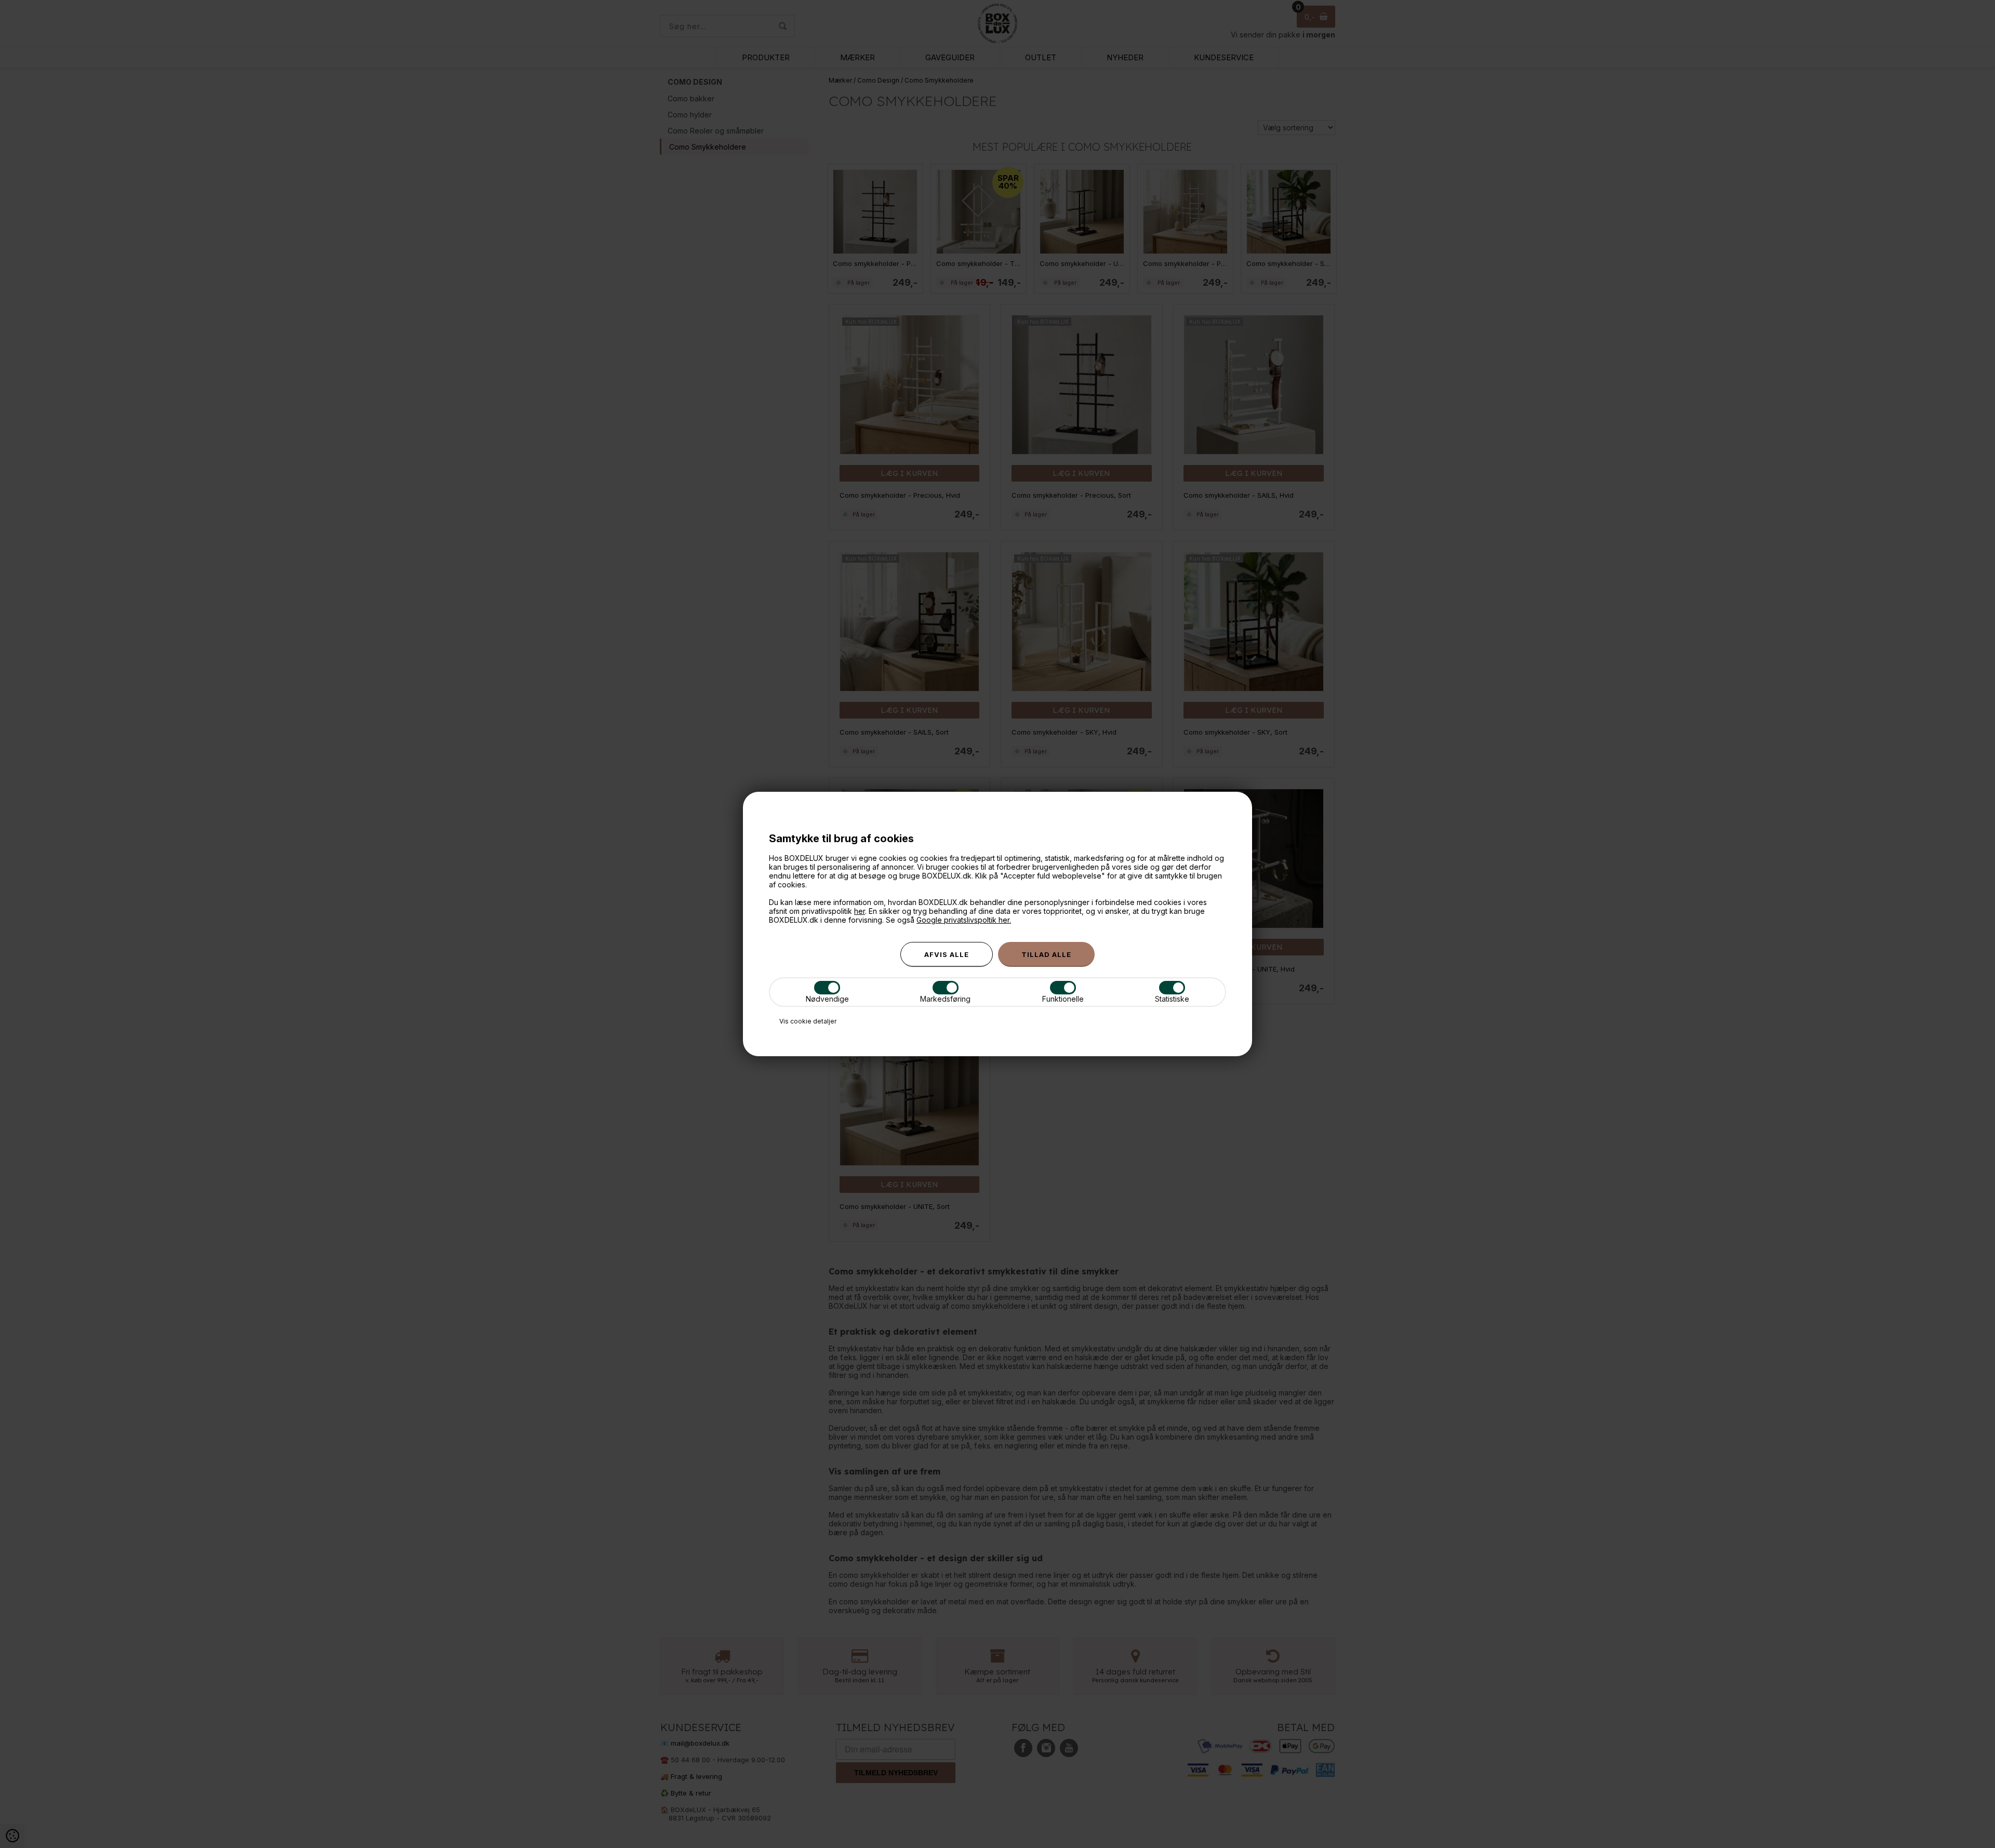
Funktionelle (1063, 999)
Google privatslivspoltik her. (964, 920)
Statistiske (1172, 999)
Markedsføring (945, 999)
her (860, 911)
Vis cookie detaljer (808, 1021)
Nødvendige (827, 999)
